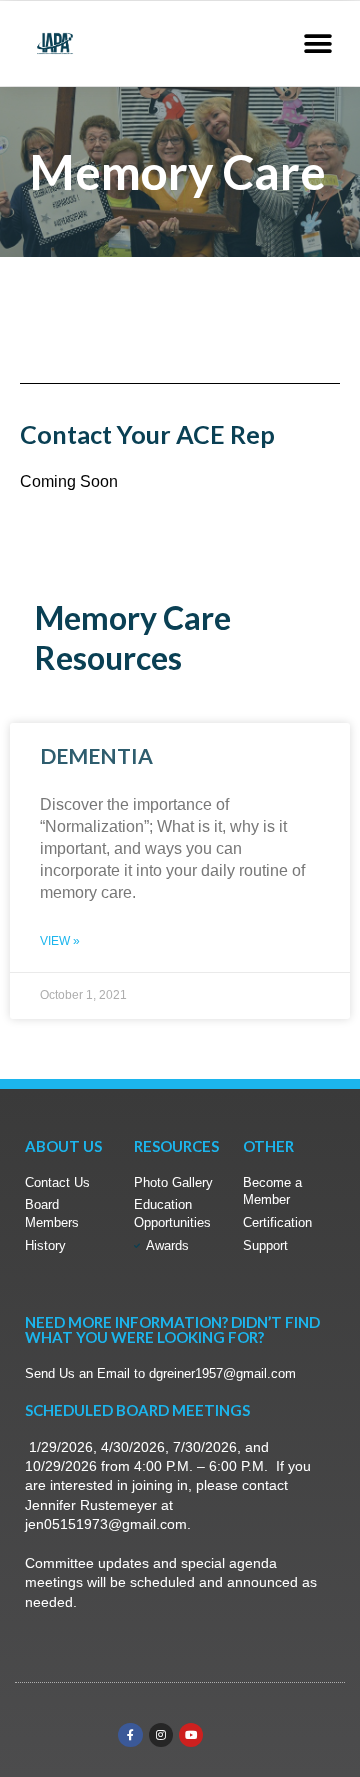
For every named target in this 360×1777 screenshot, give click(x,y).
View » (60, 941)
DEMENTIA (96, 755)
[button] (317, 43)
